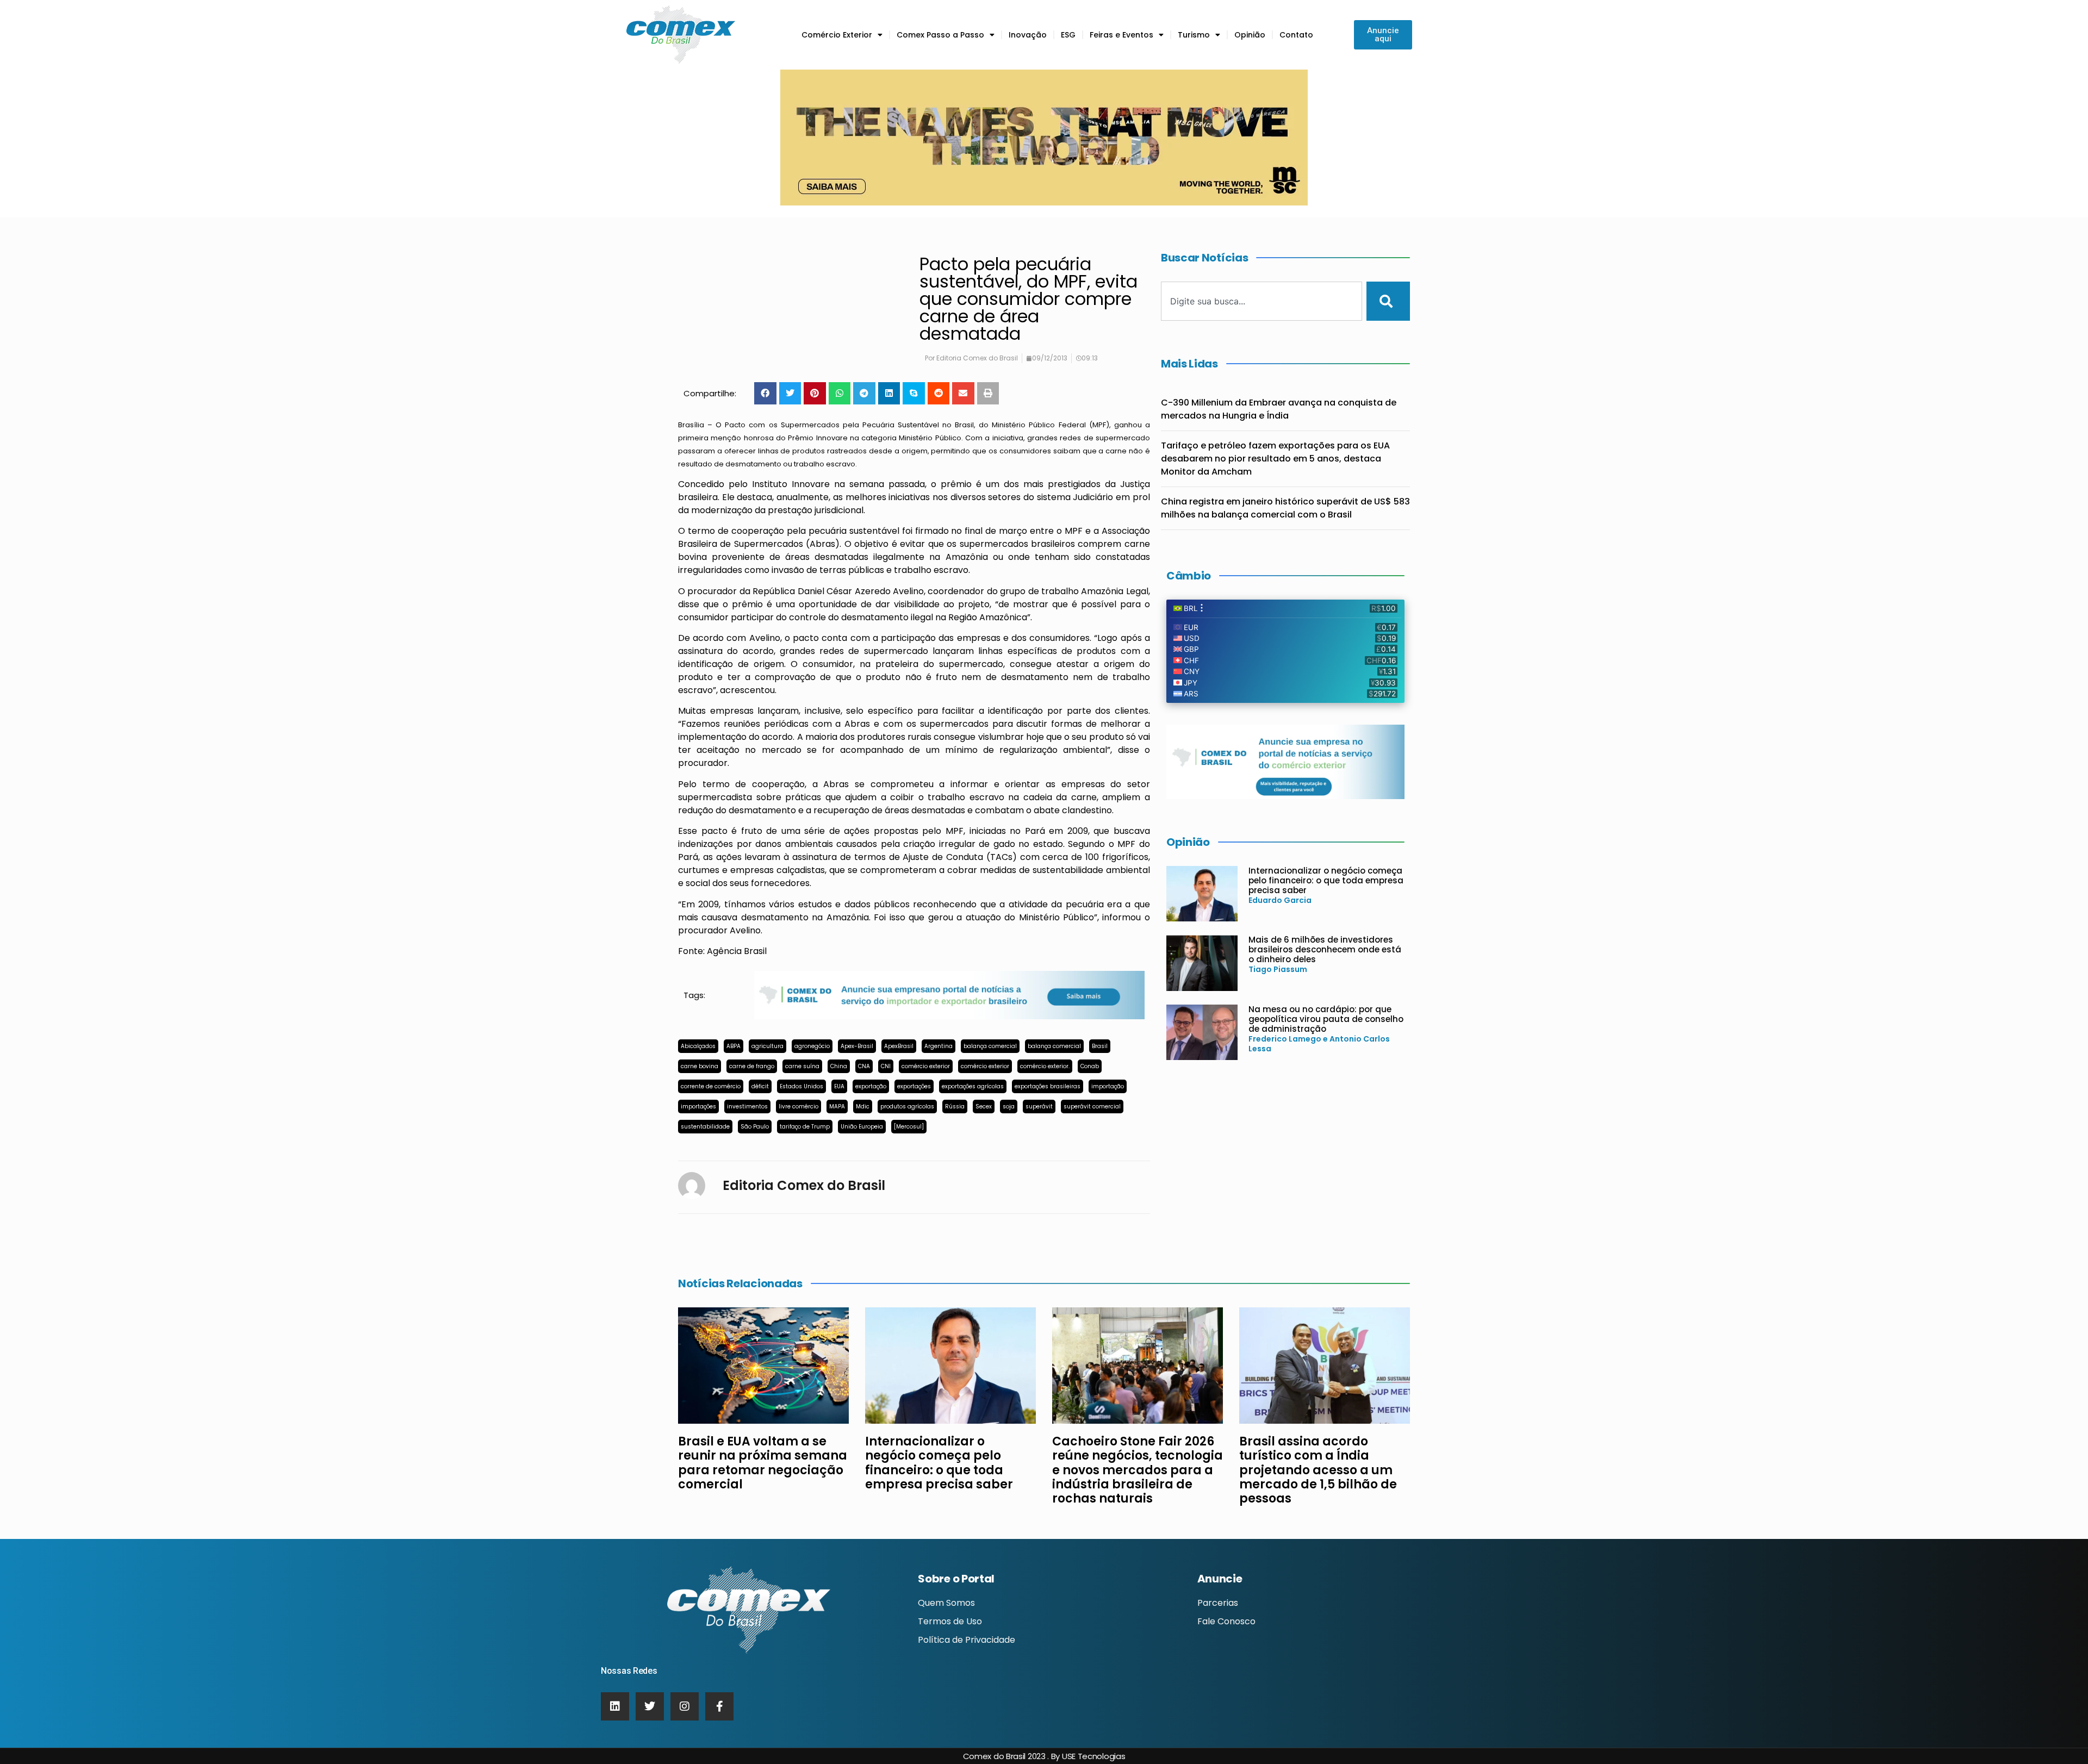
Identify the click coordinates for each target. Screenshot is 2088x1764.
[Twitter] (650, 1706)
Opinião (1250, 35)
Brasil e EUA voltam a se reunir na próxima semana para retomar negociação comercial (763, 1463)
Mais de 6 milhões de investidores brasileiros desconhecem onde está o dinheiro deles (1325, 949)
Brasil (1100, 1046)
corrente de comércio (711, 1086)
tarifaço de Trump (805, 1127)
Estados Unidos (801, 1086)
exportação (871, 1086)
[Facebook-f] (719, 1706)
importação (1108, 1086)
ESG (1068, 35)
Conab (1090, 1066)
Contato (1296, 35)
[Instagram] (685, 1706)
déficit (760, 1086)
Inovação (1028, 35)
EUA (839, 1086)
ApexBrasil (899, 1046)
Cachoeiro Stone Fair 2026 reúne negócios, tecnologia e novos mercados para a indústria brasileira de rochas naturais (1138, 1470)
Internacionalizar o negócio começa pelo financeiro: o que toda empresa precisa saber (1326, 880)
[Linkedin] (615, 1706)
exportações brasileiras (1048, 1086)
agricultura (768, 1046)
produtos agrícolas (907, 1107)
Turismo (1194, 35)
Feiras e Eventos (1121, 35)
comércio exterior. (1045, 1066)
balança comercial (990, 1046)
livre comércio (798, 1107)
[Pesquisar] (1388, 301)
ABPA (734, 1046)
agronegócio (812, 1046)
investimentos (747, 1107)
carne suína (802, 1066)
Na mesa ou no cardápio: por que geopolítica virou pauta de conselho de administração (1326, 1019)
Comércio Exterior (837, 35)
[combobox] (1261, 301)
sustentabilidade (705, 1127)
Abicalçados (698, 1046)
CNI (886, 1066)
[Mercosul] (909, 1127)
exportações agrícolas (973, 1086)
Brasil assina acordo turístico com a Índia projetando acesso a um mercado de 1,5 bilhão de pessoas (1318, 1470)
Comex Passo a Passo (940, 35)
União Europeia (862, 1127)
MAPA (837, 1107)
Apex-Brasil (857, 1046)
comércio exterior (926, 1066)
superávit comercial (1092, 1107)
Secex (984, 1107)
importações (698, 1107)
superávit (1039, 1107)
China (839, 1066)
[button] (765, 393)
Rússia (955, 1107)
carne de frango (752, 1066)
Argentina (939, 1046)
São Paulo (755, 1127)
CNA (864, 1066)
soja (1009, 1107)
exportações (914, 1086)
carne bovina (700, 1066)
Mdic (863, 1107)
